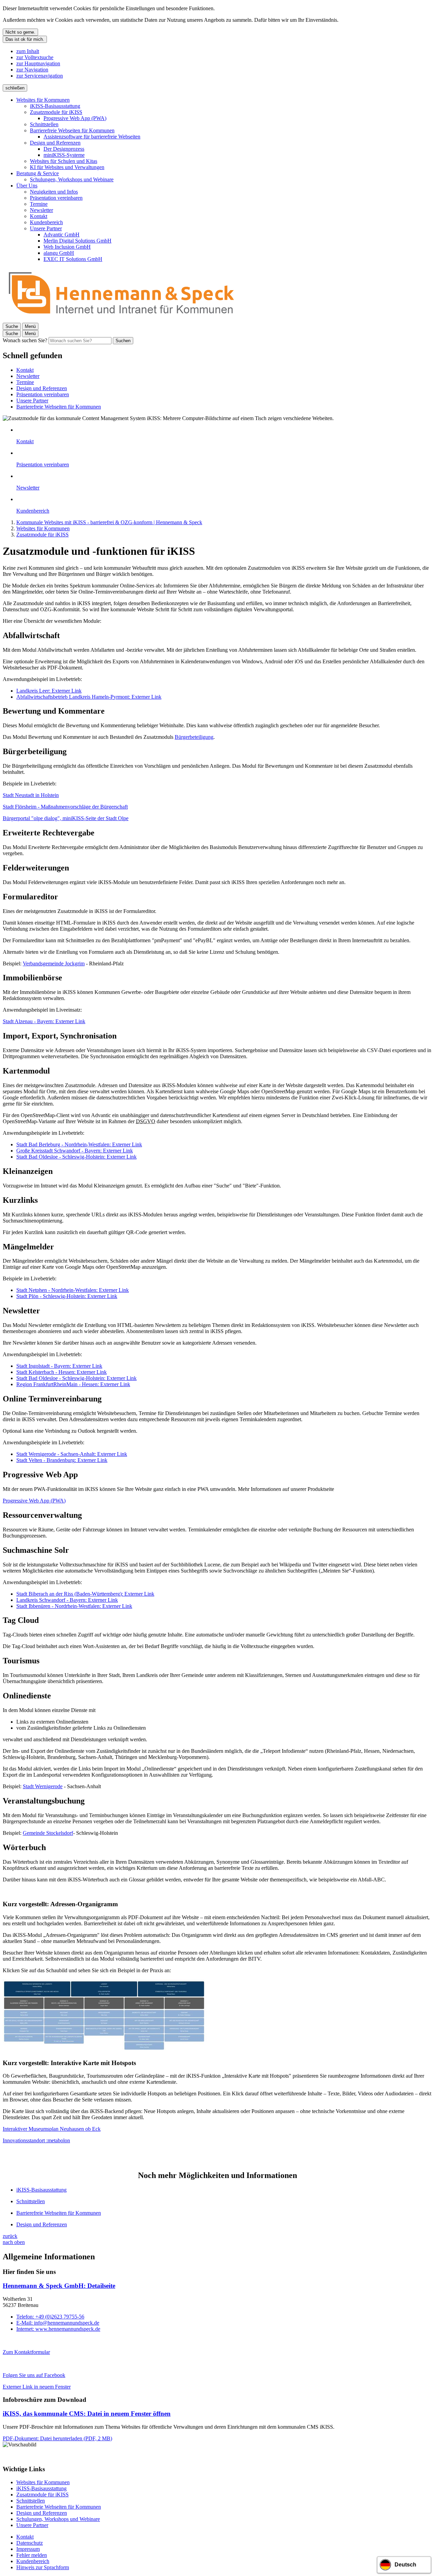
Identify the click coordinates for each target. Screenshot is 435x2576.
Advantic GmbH (62, 235)
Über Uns (27, 186)
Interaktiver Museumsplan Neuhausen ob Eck (52, 2129)
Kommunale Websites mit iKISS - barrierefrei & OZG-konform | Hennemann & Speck (109, 522)
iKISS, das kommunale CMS (87, 2414)
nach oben (14, 2242)
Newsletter (41, 210)
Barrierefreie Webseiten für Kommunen (72, 130)
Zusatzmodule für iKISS (56, 112)
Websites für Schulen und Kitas (64, 161)
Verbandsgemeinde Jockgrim (54, 963)
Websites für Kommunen (43, 100)
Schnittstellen (44, 124)
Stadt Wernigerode (43, 1786)
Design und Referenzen (55, 143)
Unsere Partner (46, 228)
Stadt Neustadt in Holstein (31, 795)
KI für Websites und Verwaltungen (67, 167)
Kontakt (39, 216)
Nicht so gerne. (20, 32)
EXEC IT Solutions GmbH (73, 259)
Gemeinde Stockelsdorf (48, 1833)
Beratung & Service (38, 173)
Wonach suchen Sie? (25, 340)
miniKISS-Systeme (64, 155)
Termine (39, 204)
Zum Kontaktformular (26, 2352)
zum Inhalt (28, 51)
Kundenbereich (46, 222)
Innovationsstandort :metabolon (36, 2140)
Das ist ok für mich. (25, 39)
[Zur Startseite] (122, 320)
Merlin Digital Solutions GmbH (77, 241)
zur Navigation (32, 70)
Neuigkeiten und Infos (54, 192)
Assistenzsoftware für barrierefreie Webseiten (92, 137)
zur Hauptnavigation (38, 63)
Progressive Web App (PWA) (75, 118)
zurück (10, 2236)
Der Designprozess (64, 149)
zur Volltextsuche (35, 57)
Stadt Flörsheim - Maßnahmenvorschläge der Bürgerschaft (65, 807)
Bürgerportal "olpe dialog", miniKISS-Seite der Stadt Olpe (66, 818)
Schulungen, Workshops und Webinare (72, 179)
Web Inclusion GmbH (67, 247)
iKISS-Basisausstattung (55, 106)
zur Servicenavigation (40, 76)
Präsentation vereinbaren (56, 198)
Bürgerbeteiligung (194, 737)
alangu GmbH (59, 253)
